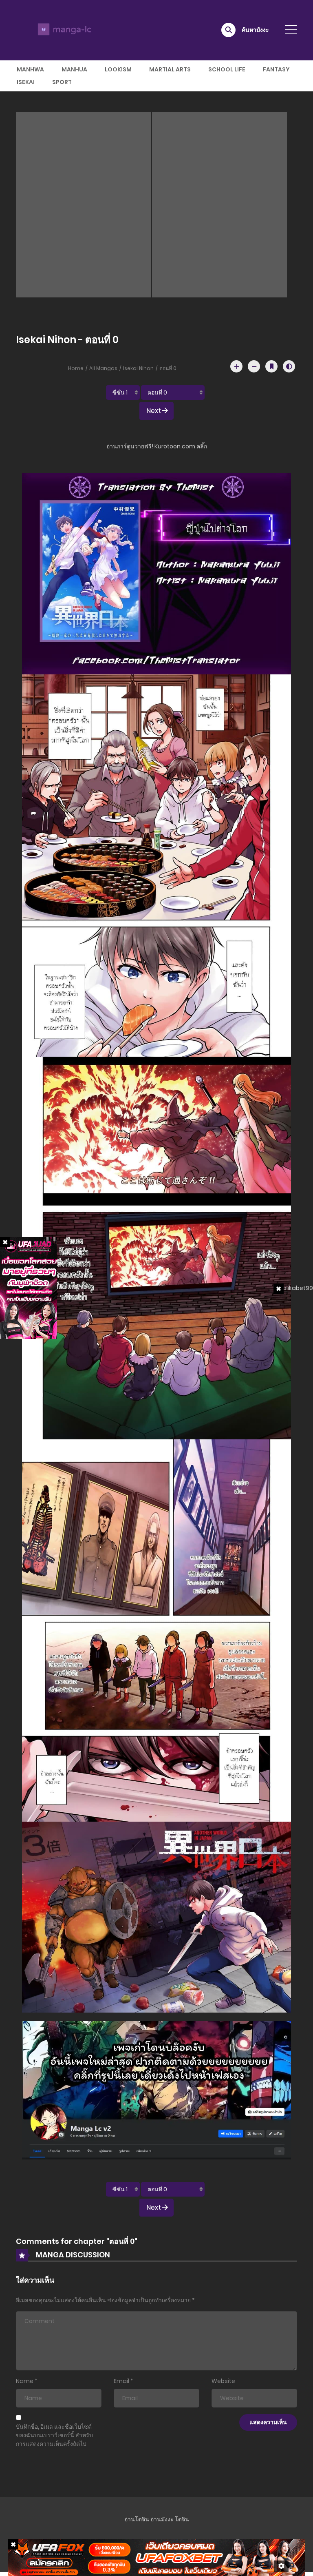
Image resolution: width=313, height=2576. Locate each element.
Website (223, 2381)
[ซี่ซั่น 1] (123, 392)
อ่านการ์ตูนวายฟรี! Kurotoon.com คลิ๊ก (157, 446)
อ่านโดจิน (137, 2519)
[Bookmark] (271, 366)
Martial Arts (170, 69)
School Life (227, 69)
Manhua (74, 69)
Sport (62, 82)
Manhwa (30, 69)
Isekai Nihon (138, 368)
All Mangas (103, 368)
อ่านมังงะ (162, 2519)
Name (25, 2381)
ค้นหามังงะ (255, 30)
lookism (118, 69)
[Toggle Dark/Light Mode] (289, 366)
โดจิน (182, 2519)
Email (121, 2381)
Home (76, 368)
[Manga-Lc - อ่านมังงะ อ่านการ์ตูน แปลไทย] (63, 30)
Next (154, 411)
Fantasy (276, 69)
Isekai (26, 82)
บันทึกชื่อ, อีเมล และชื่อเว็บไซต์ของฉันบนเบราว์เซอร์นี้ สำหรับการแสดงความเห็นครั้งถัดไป (54, 2435)
